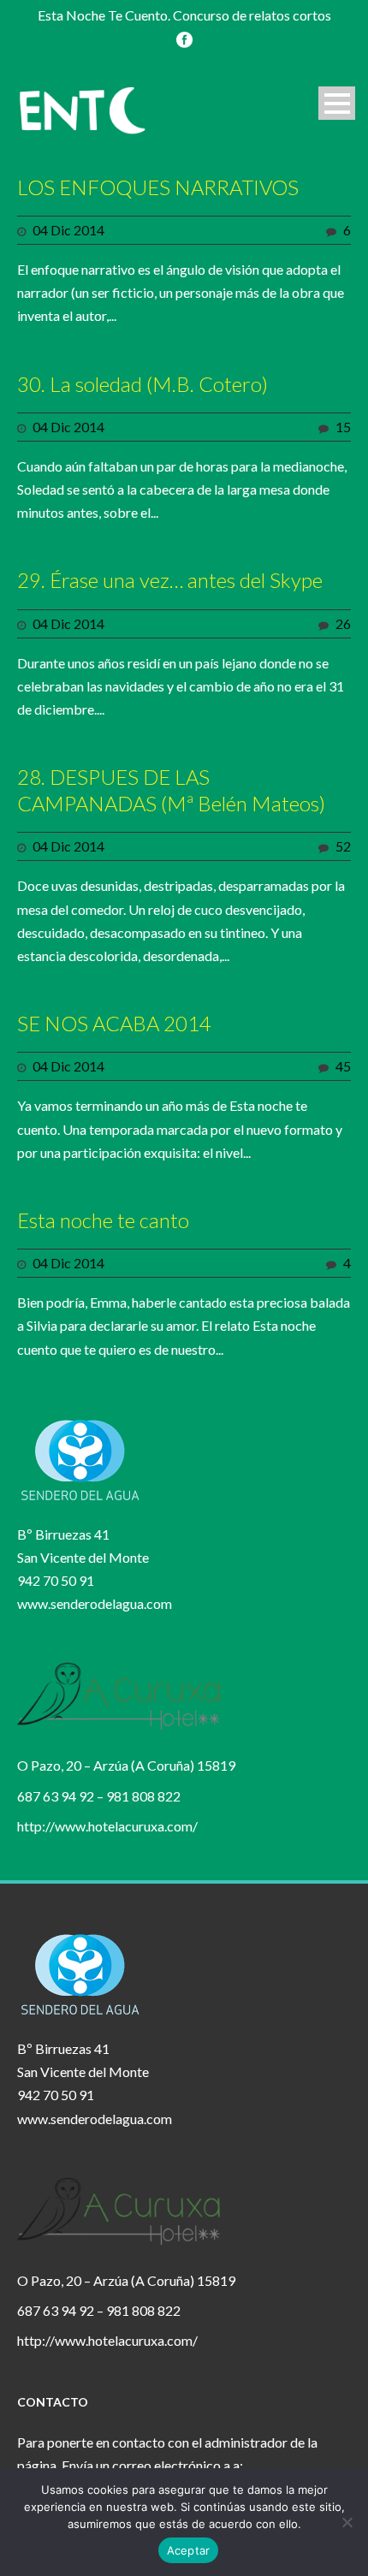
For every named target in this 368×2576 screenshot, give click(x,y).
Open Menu (337, 103)
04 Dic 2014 (68, 230)
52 (343, 846)
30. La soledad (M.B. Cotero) (142, 384)
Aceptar (189, 2550)
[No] (347, 2522)
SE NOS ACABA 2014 (114, 1023)
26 (343, 623)
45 (343, 1066)
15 (343, 427)
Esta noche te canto (103, 1220)
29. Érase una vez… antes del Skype (170, 580)
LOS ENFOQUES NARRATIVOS (158, 187)
